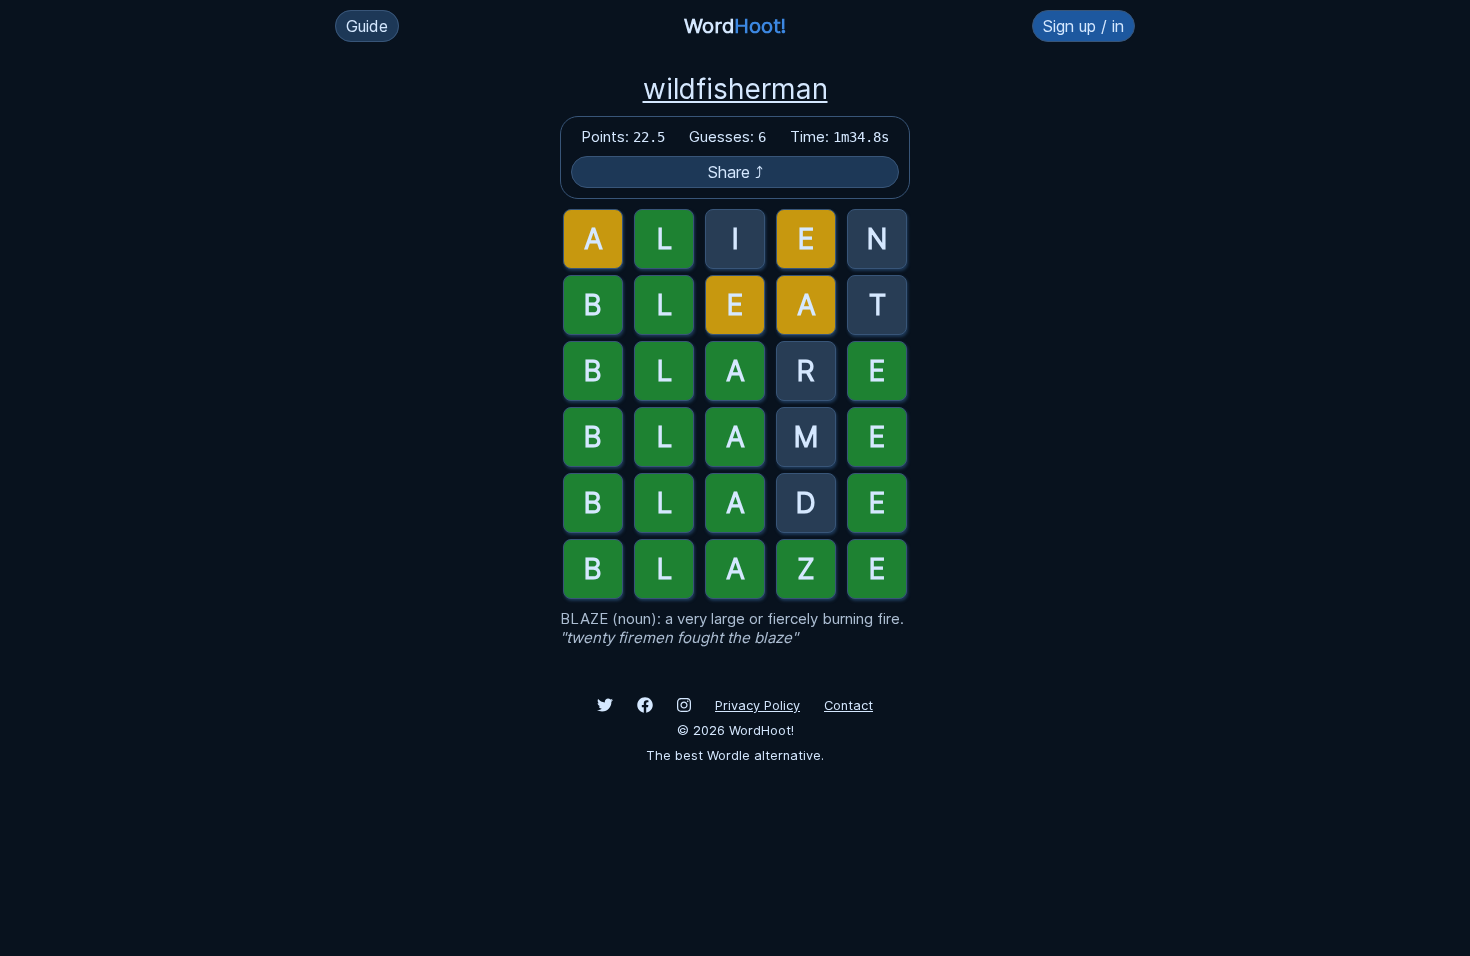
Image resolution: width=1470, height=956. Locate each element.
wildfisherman (735, 89)
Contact (848, 705)
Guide (367, 26)
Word (735, 26)
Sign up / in (1083, 26)
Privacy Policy (757, 705)
